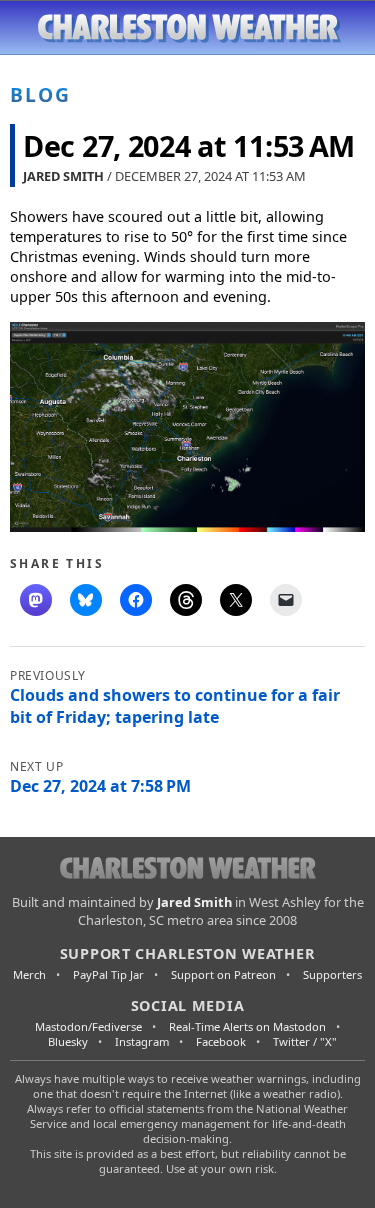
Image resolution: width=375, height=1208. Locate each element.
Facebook (221, 1041)
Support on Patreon (223, 974)
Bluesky (68, 1041)
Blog (40, 94)
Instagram (142, 1041)
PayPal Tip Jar (108, 974)
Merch (29, 974)
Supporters (332, 974)
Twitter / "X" (305, 1041)
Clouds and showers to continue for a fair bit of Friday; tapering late (175, 706)
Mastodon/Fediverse (88, 1026)
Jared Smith (63, 176)
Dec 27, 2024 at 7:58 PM (100, 786)
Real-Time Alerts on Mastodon (247, 1026)
